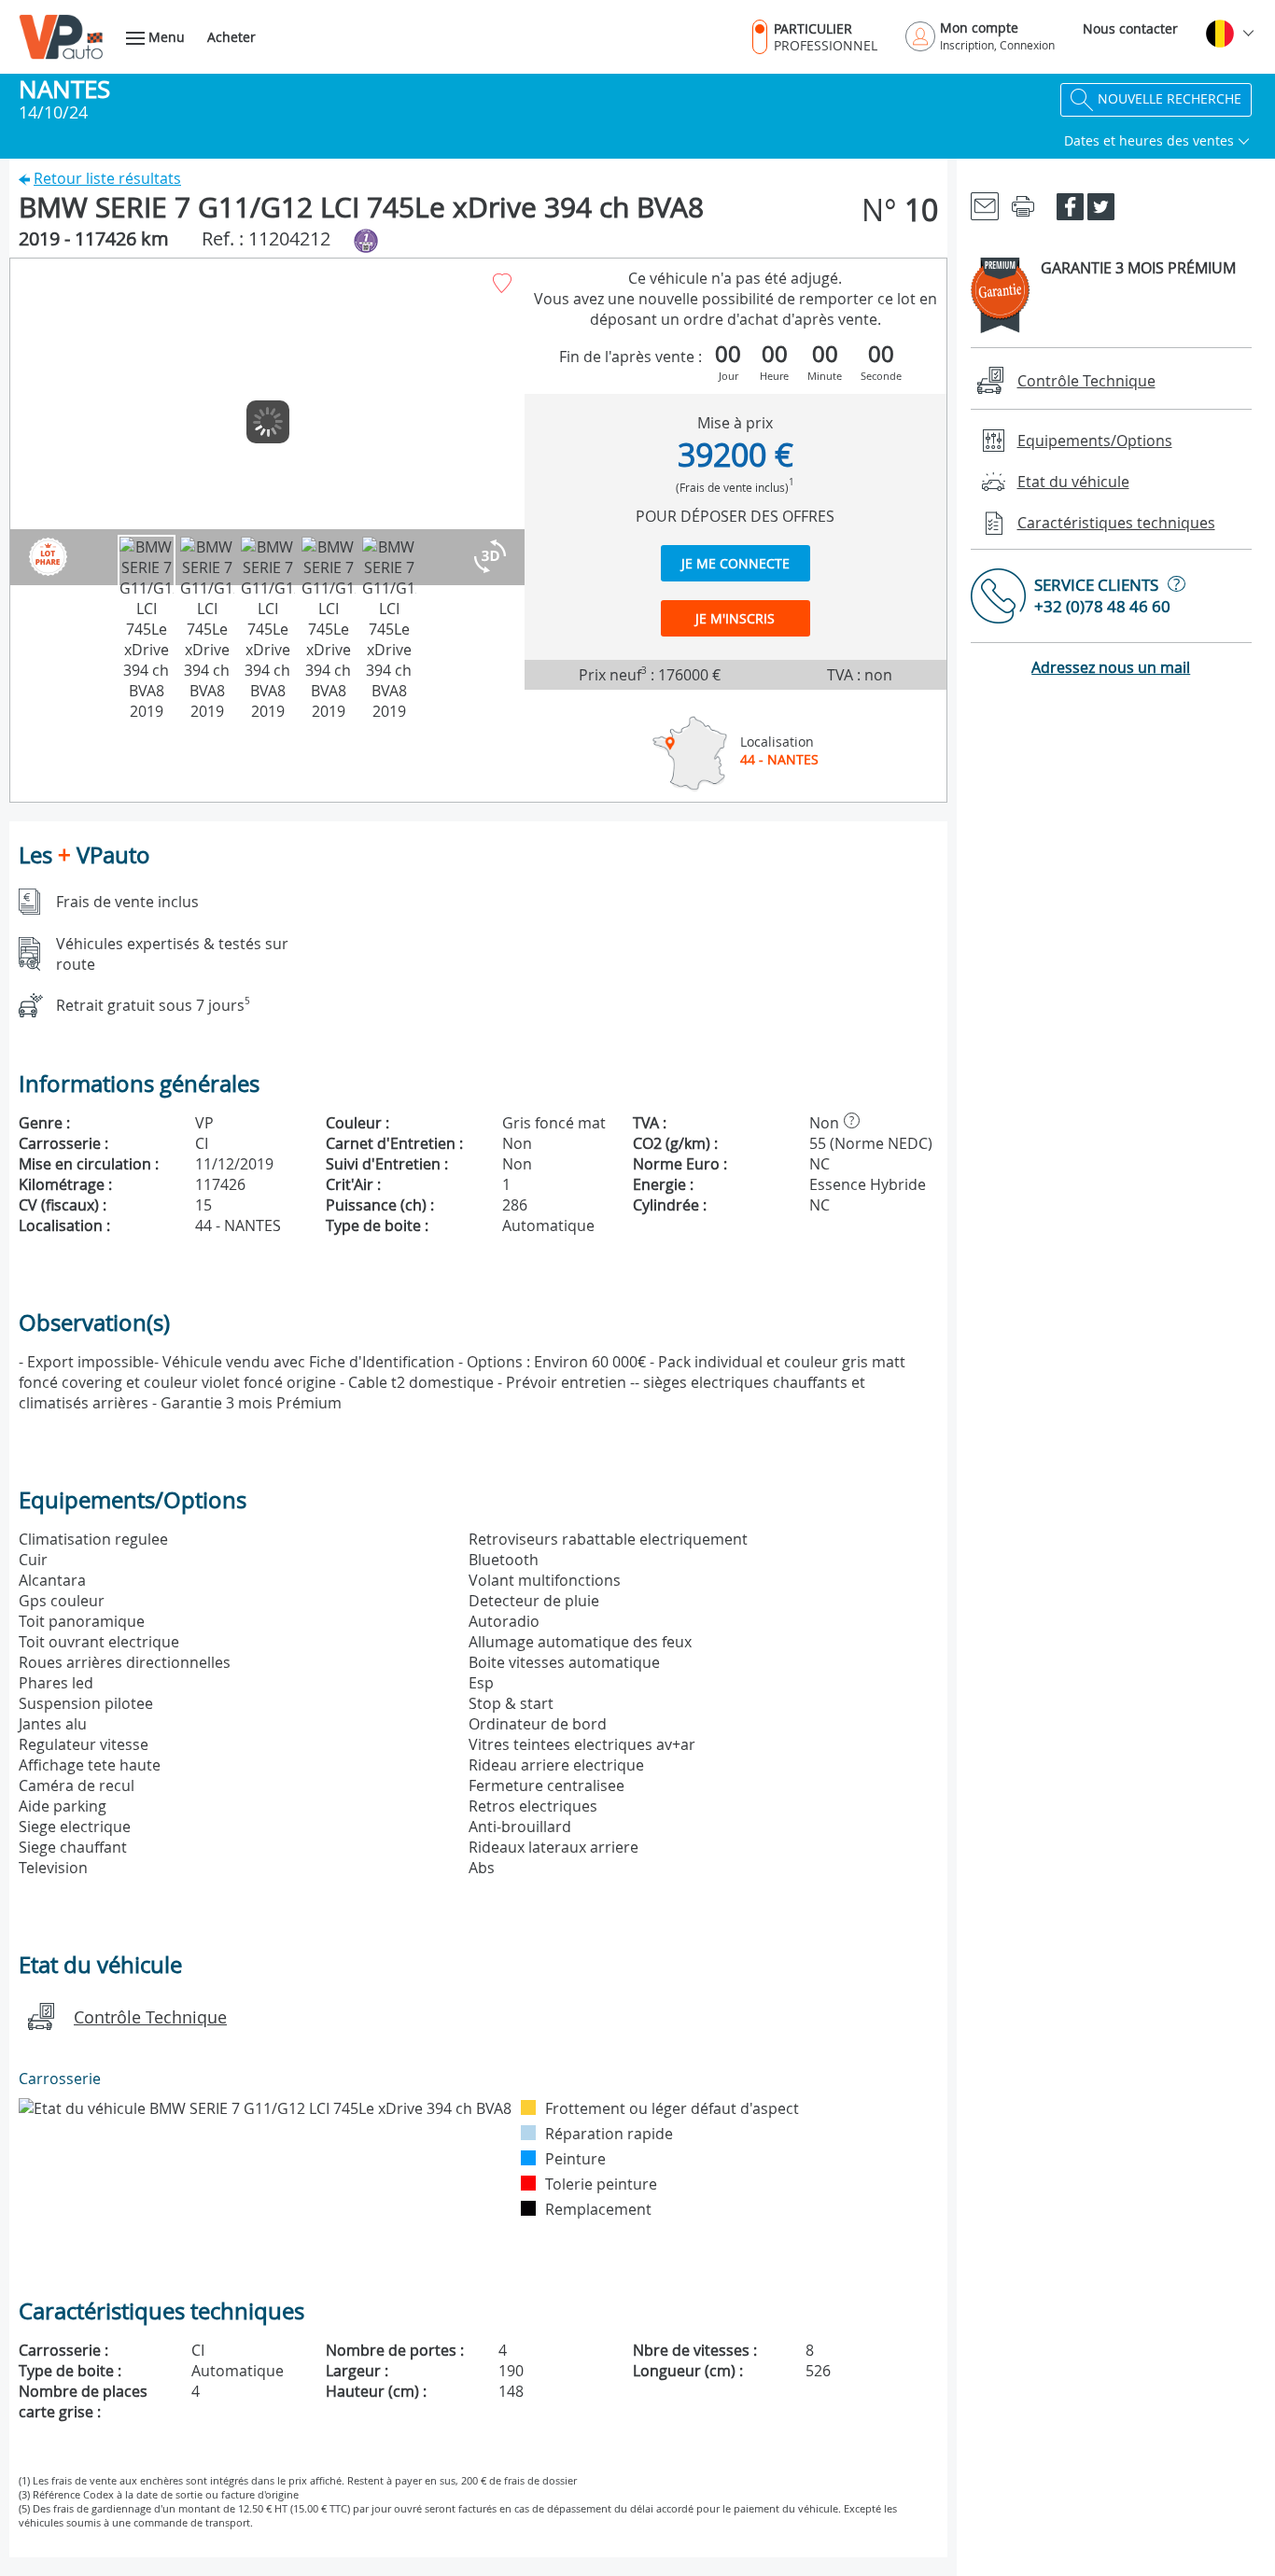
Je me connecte (736, 563)
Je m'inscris (735, 618)
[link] (985, 205)
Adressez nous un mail (1111, 667)
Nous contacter (1130, 28)
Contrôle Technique (150, 2017)
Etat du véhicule (1073, 482)
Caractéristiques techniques (1116, 523)
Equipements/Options (1095, 441)
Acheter (231, 37)
